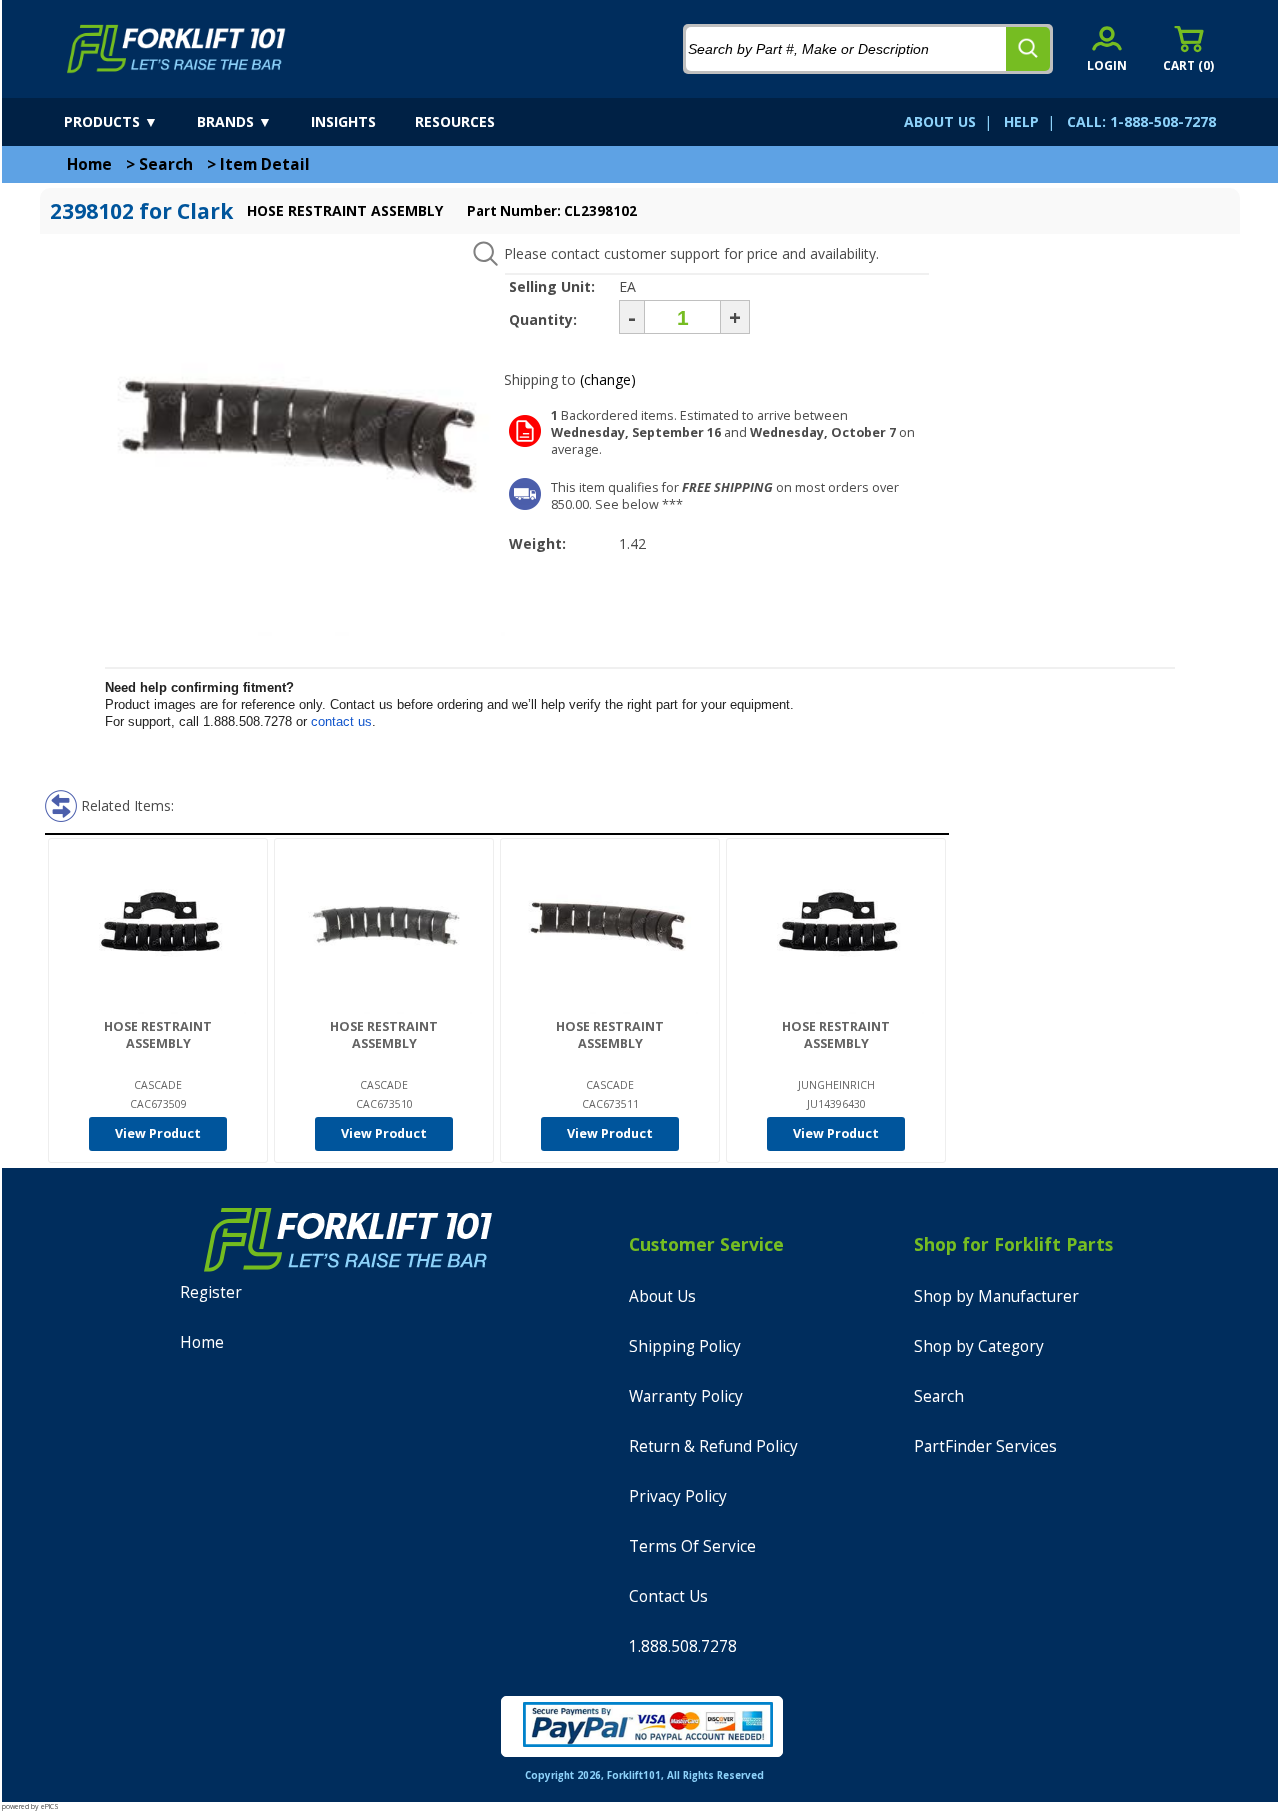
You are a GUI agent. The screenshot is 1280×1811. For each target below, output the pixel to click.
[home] (176, 49)
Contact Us (668, 1596)
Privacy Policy (678, 1496)
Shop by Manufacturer (996, 1296)
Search (166, 164)
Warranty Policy (686, 1396)
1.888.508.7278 (683, 1646)
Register (211, 1292)
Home (89, 164)
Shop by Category (979, 1346)
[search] (1028, 49)
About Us (662, 1296)
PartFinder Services (985, 1446)
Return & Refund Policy (713, 1446)
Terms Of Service (692, 1546)
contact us (341, 721)
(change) (608, 379)
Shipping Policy (685, 1346)
